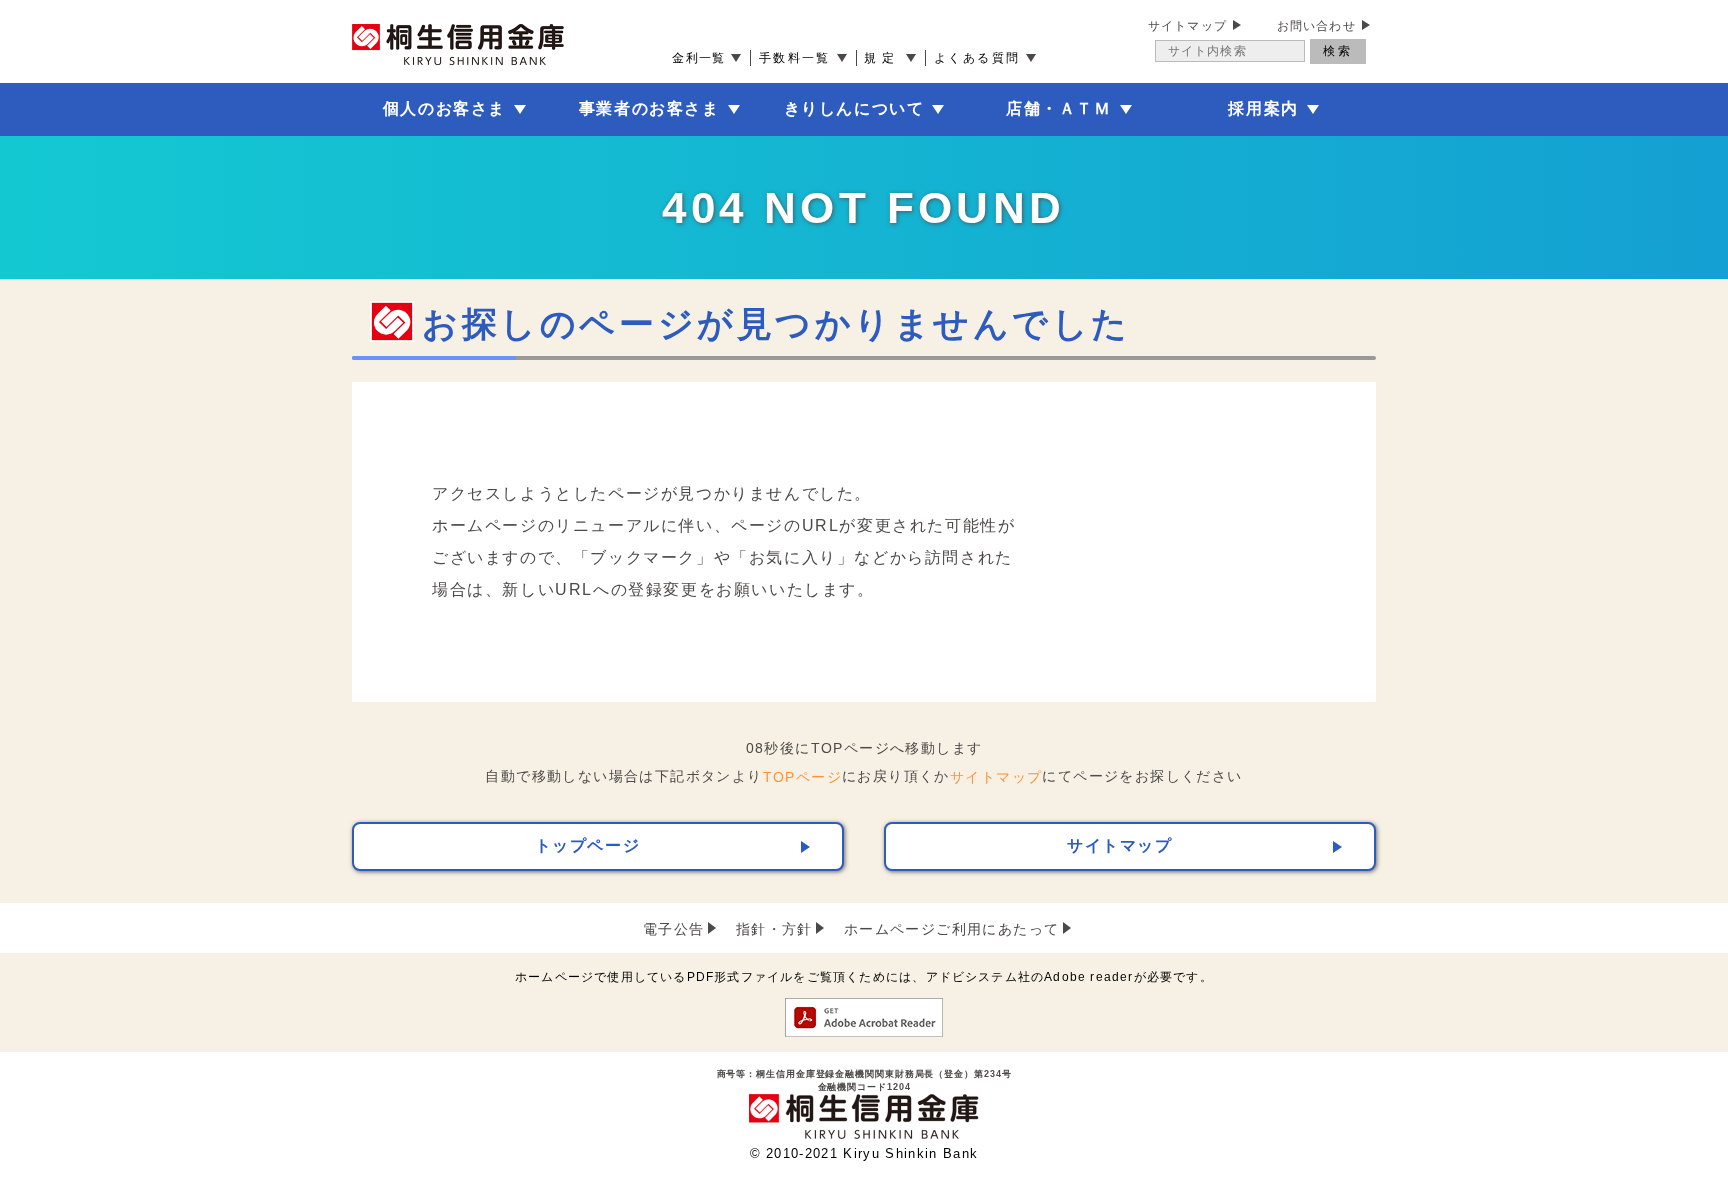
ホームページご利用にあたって (952, 929)
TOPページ (802, 777)
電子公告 (674, 929)
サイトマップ (1187, 26)
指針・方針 (774, 929)
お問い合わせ (1316, 26)
